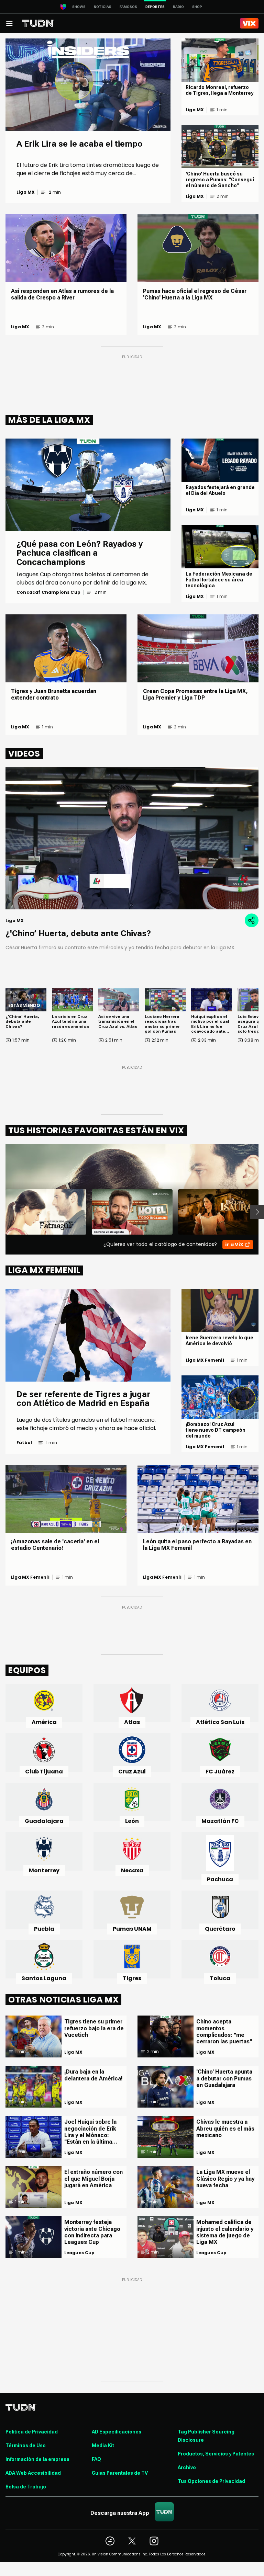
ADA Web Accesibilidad (33, 2473)
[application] (132, 838)
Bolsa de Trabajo (26, 2487)
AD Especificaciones (117, 2432)
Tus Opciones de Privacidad (211, 2481)
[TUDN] (38, 23)
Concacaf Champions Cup (48, 592)
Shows (79, 7)
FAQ (96, 2459)
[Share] (252, 920)
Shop (197, 7)
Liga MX (26, 192)
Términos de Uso (26, 2446)
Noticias (103, 7)
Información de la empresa (37, 2459)
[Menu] (9, 23)
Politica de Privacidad (32, 2432)
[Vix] (249, 23)
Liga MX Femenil (205, 1360)
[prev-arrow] (1, 1212)
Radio (178, 7)
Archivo (187, 2467)
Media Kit (103, 2446)
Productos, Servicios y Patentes (216, 2454)
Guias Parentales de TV (120, 2473)
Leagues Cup (80, 2253)
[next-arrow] (257, 1212)
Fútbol (24, 1443)
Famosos (128, 7)
